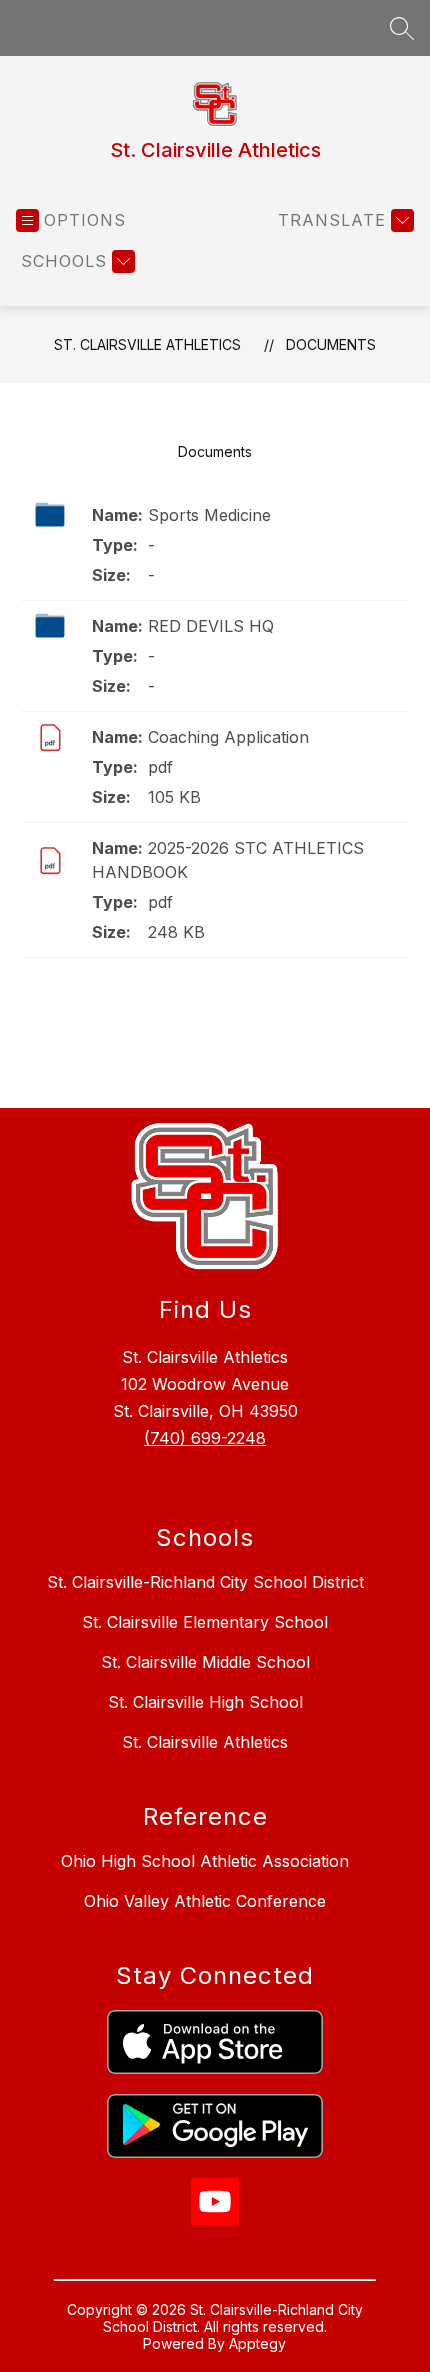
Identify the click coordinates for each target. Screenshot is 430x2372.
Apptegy (257, 2343)
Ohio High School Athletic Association (205, 1861)
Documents (331, 344)
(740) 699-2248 (205, 1438)
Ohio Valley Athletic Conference (205, 1901)
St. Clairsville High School (205, 1702)
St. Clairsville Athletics (147, 344)
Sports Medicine (209, 515)
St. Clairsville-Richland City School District (205, 1582)
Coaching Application (228, 737)
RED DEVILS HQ (211, 626)
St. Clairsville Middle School (205, 1662)
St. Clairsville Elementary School (205, 1622)
